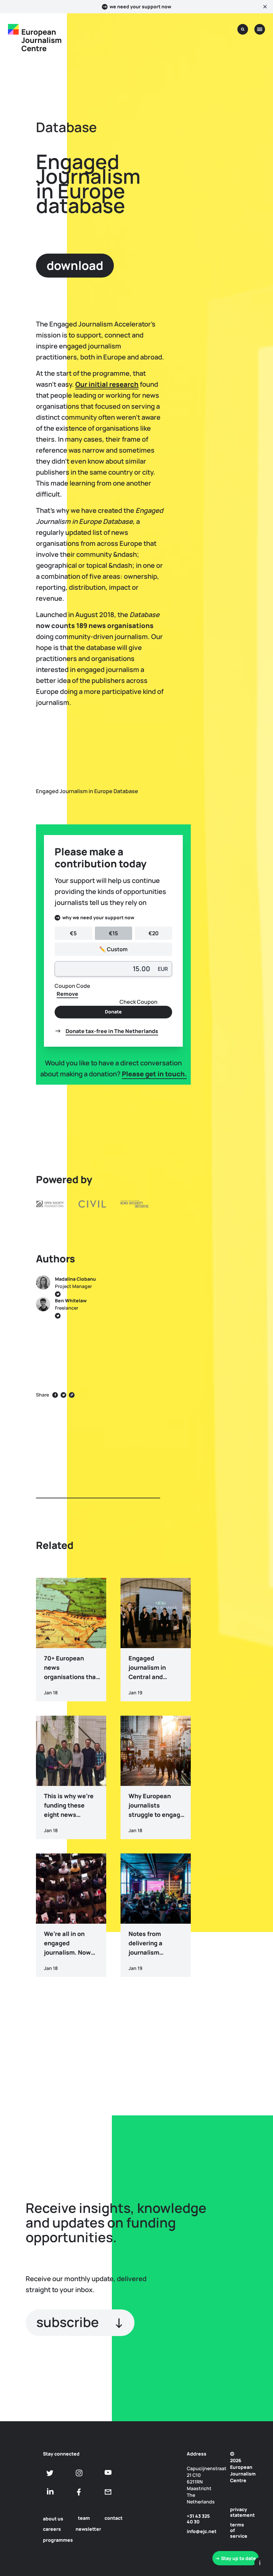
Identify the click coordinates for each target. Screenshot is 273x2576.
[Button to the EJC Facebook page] (79, 2492)
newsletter (88, 2529)
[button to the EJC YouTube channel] (108, 2472)
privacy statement (237, 2512)
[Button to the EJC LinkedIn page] (50, 2492)
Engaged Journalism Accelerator (235, 1228)
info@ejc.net (201, 2531)
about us (53, 2519)
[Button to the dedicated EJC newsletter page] (108, 2492)
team (84, 2518)
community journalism (234, 1327)
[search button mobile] (243, 29)
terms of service (237, 2530)
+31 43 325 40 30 (198, 2519)
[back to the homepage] (13, 29)
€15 (113, 933)
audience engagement (236, 1301)
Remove (67, 994)
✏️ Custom (113, 949)
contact (114, 2518)
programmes (58, 2540)
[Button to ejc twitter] (50, 2473)
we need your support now (140, 7)
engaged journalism (235, 1281)
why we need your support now (98, 917)
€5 (73, 933)
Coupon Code (72, 986)
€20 (153, 933)
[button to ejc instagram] (79, 2473)
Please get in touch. (154, 1074)
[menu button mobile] (260, 29)
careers (52, 2529)
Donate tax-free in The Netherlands (112, 1031)
